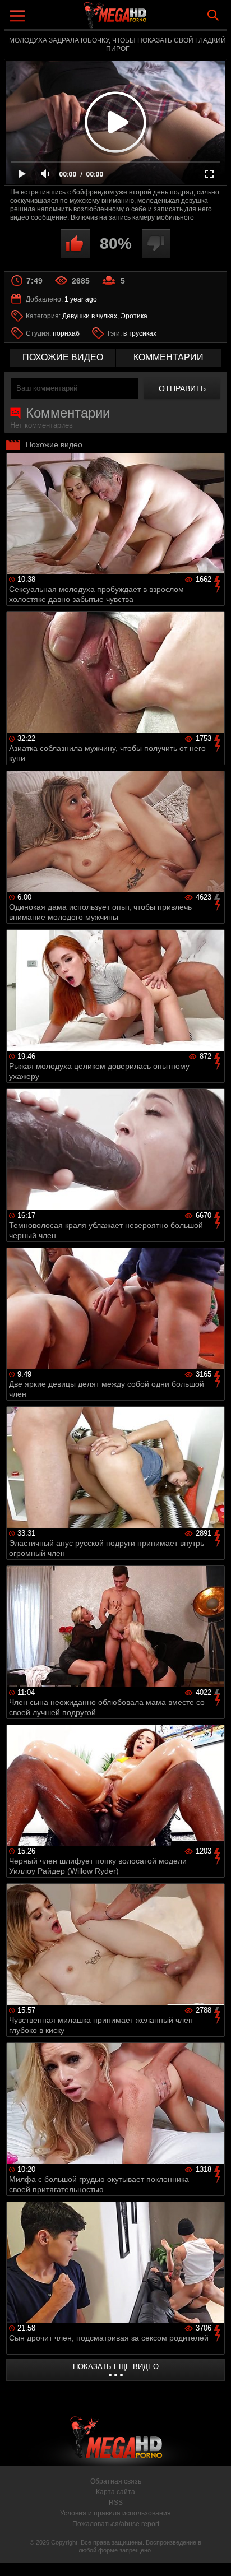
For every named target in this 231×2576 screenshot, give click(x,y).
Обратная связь (116, 2481)
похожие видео (63, 357)
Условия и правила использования (115, 2513)
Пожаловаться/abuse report (116, 2524)
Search (213, 15)
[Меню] (19, 17)
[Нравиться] (75, 244)
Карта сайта (115, 2492)
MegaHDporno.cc (146, 19)
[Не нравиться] (156, 244)
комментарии (168, 357)
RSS (116, 2503)
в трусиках (140, 333)
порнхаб (66, 333)
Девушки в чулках (90, 316)
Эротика (134, 316)
